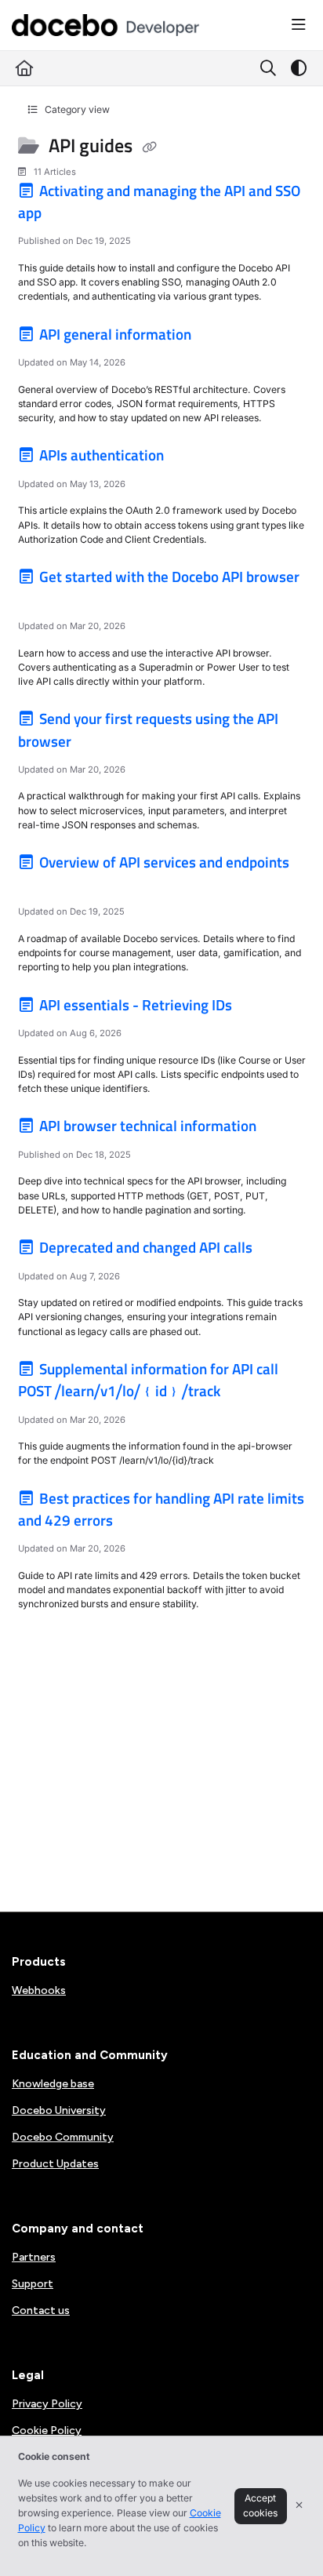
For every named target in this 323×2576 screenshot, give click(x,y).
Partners (34, 2257)
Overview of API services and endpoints (163, 862)
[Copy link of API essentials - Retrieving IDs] (259, 1007)
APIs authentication (102, 455)
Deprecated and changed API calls (146, 1247)
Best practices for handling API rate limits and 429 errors (161, 1509)
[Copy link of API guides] (149, 147)
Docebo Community (63, 2137)
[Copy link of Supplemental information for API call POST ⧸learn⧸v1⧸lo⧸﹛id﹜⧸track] (248, 1394)
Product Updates (55, 2164)
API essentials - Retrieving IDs (136, 1005)
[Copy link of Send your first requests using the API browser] (99, 744)
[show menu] (299, 25)
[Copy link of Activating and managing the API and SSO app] (69, 215)
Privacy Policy (47, 2404)
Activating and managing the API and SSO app (160, 202)
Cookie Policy (47, 2430)
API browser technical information (148, 1126)
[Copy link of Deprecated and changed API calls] (280, 1250)
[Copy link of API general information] (219, 337)
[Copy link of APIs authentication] (191, 458)
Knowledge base (53, 2084)
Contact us (41, 2310)
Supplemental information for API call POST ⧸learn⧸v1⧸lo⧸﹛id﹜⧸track (149, 1380)
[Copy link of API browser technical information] (284, 1129)
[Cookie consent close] (299, 2506)
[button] (288, 2537)
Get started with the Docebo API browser (168, 577)
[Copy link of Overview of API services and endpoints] (42, 886)
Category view (76, 109)
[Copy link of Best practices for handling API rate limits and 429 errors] (140, 1523)
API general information (115, 334)
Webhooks (39, 1990)
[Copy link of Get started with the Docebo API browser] (42, 600)
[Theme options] (299, 68)
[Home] (106, 25)
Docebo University (59, 2110)
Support (33, 2284)
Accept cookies (260, 2505)
